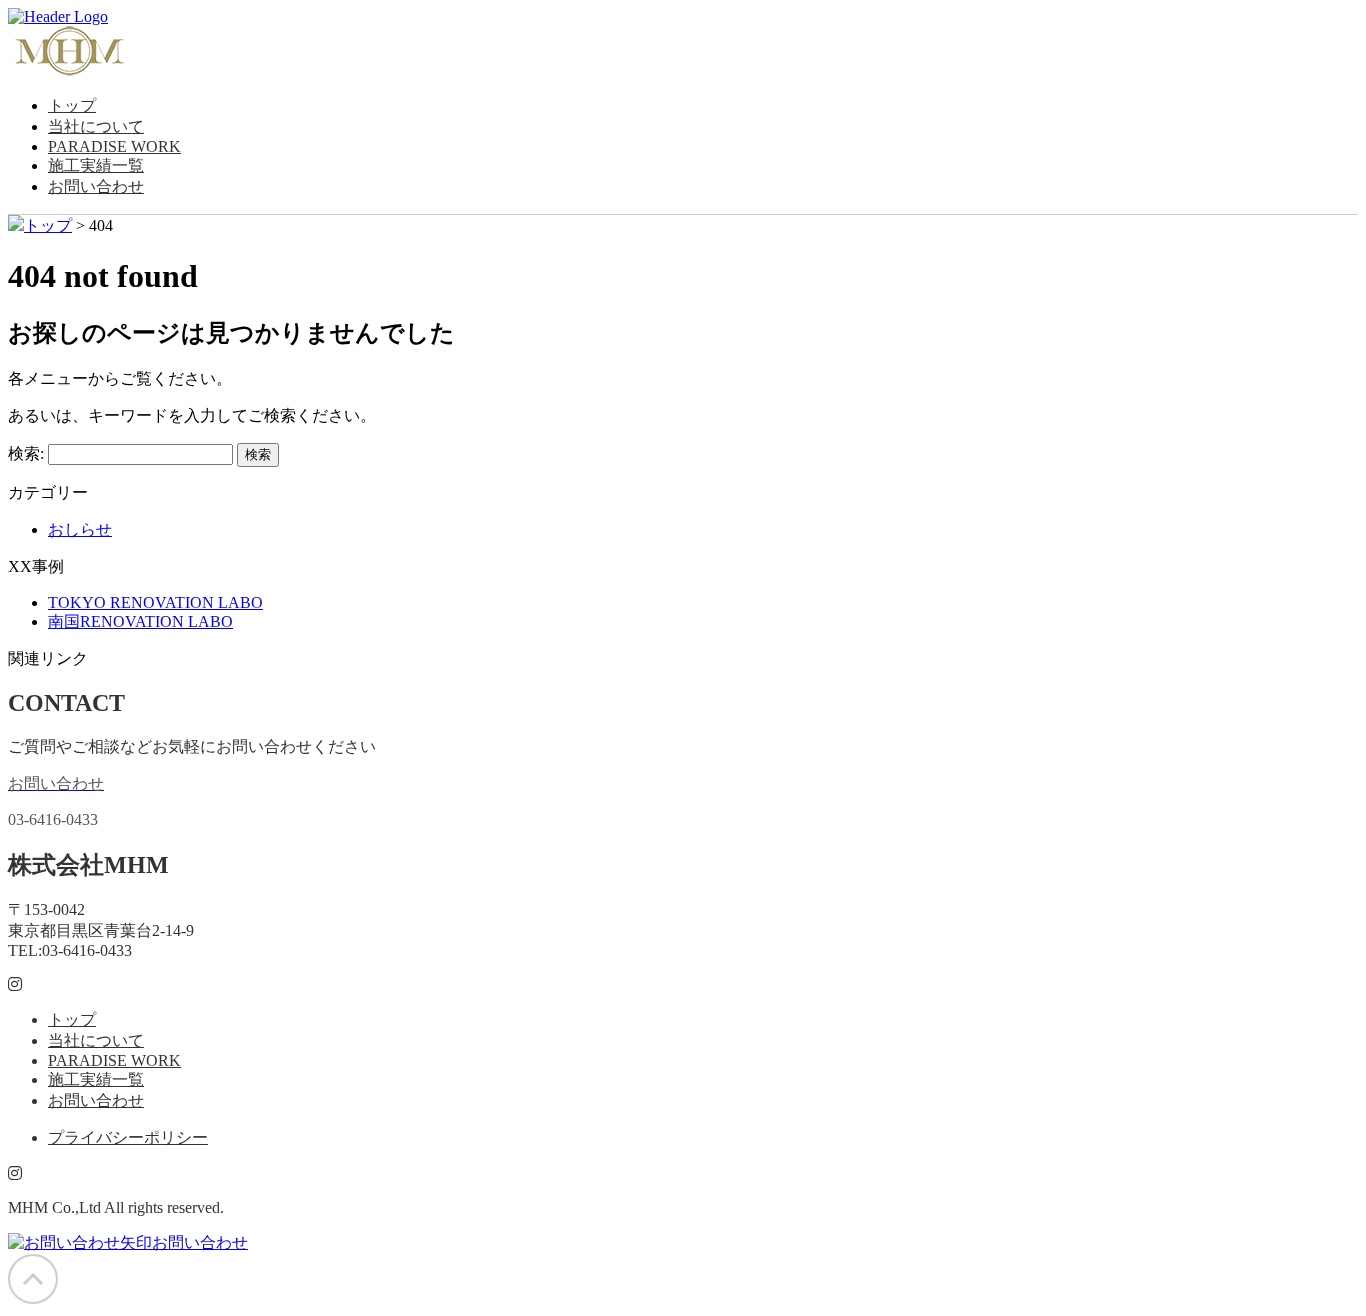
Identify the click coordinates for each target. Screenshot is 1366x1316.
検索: (26, 453)
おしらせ (80, 529)
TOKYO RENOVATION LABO (155, 602)
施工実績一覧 (96, 165)
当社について (96, 126)
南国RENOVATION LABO (140, 621)
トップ (72, 105)
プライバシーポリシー (128, 1137)
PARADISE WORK (114, 146)
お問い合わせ (96, 186)
